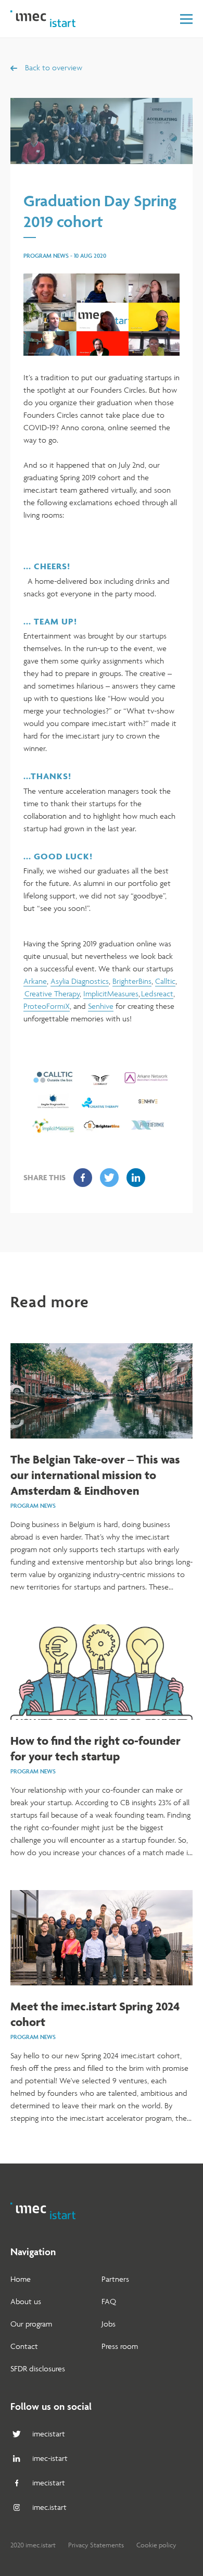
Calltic (165, 981)
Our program (31, 2324)
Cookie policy (156, 2545)
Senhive (101, 1006)
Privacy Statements (96, 2545)
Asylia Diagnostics (80, 981)
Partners (115, 2279)
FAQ (109, 2301)
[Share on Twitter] (109, 1178)
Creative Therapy (52, 993)
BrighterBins (132, 981)
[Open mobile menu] (186, 19)
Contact (24, 2346)
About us (26, 2301)
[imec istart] (43, 19)
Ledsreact (157, 993)
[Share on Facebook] (83, 1178)
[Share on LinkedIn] (136, 1178)
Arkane (35, 981)
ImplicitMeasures (111, 993)
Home (21, 2279)
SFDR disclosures (38, 2368)
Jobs (109, 2324)
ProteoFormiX (47, 1006)
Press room (120, 2346)
